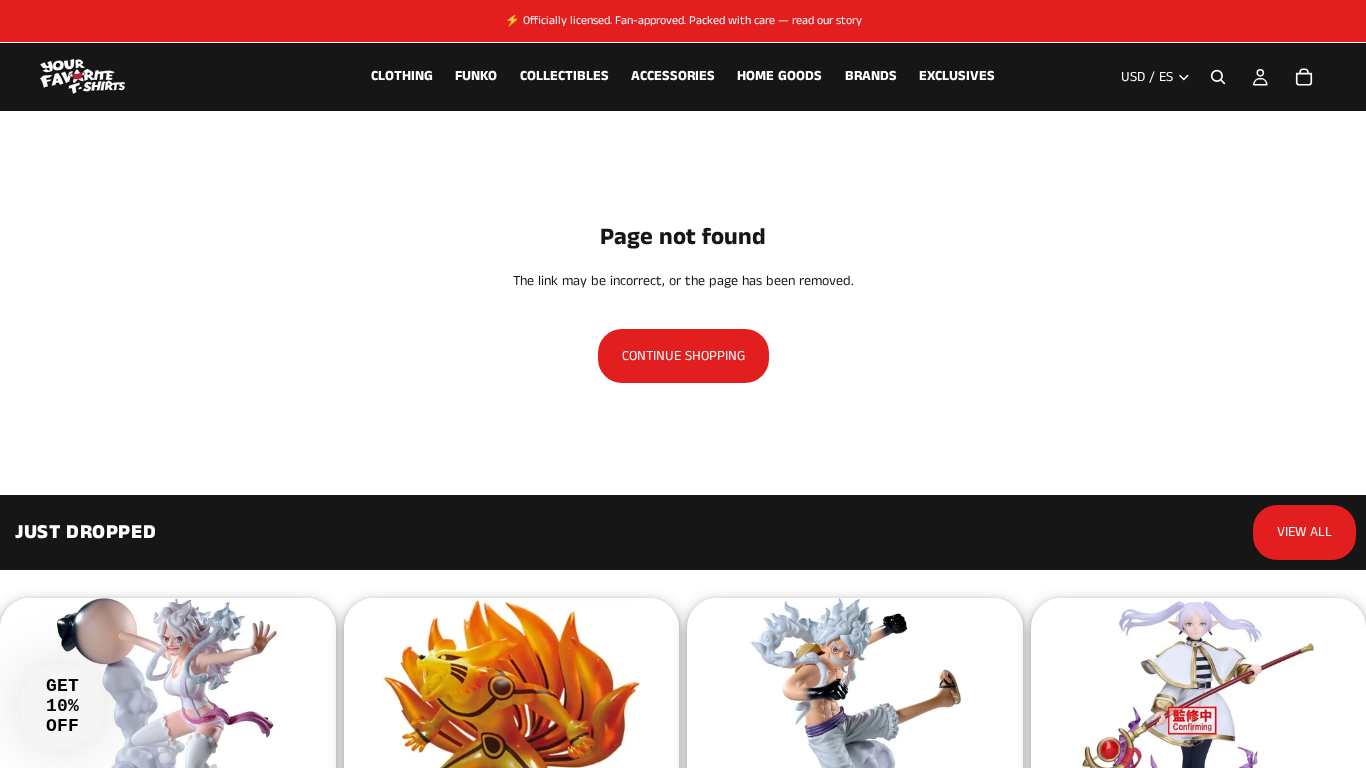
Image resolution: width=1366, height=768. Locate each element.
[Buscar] (1218, 77)
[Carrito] (1304, 77)
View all (1304, 532)
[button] (62, 706)
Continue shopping (683, 356)
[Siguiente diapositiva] (276, 736)
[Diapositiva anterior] (404, 736)
